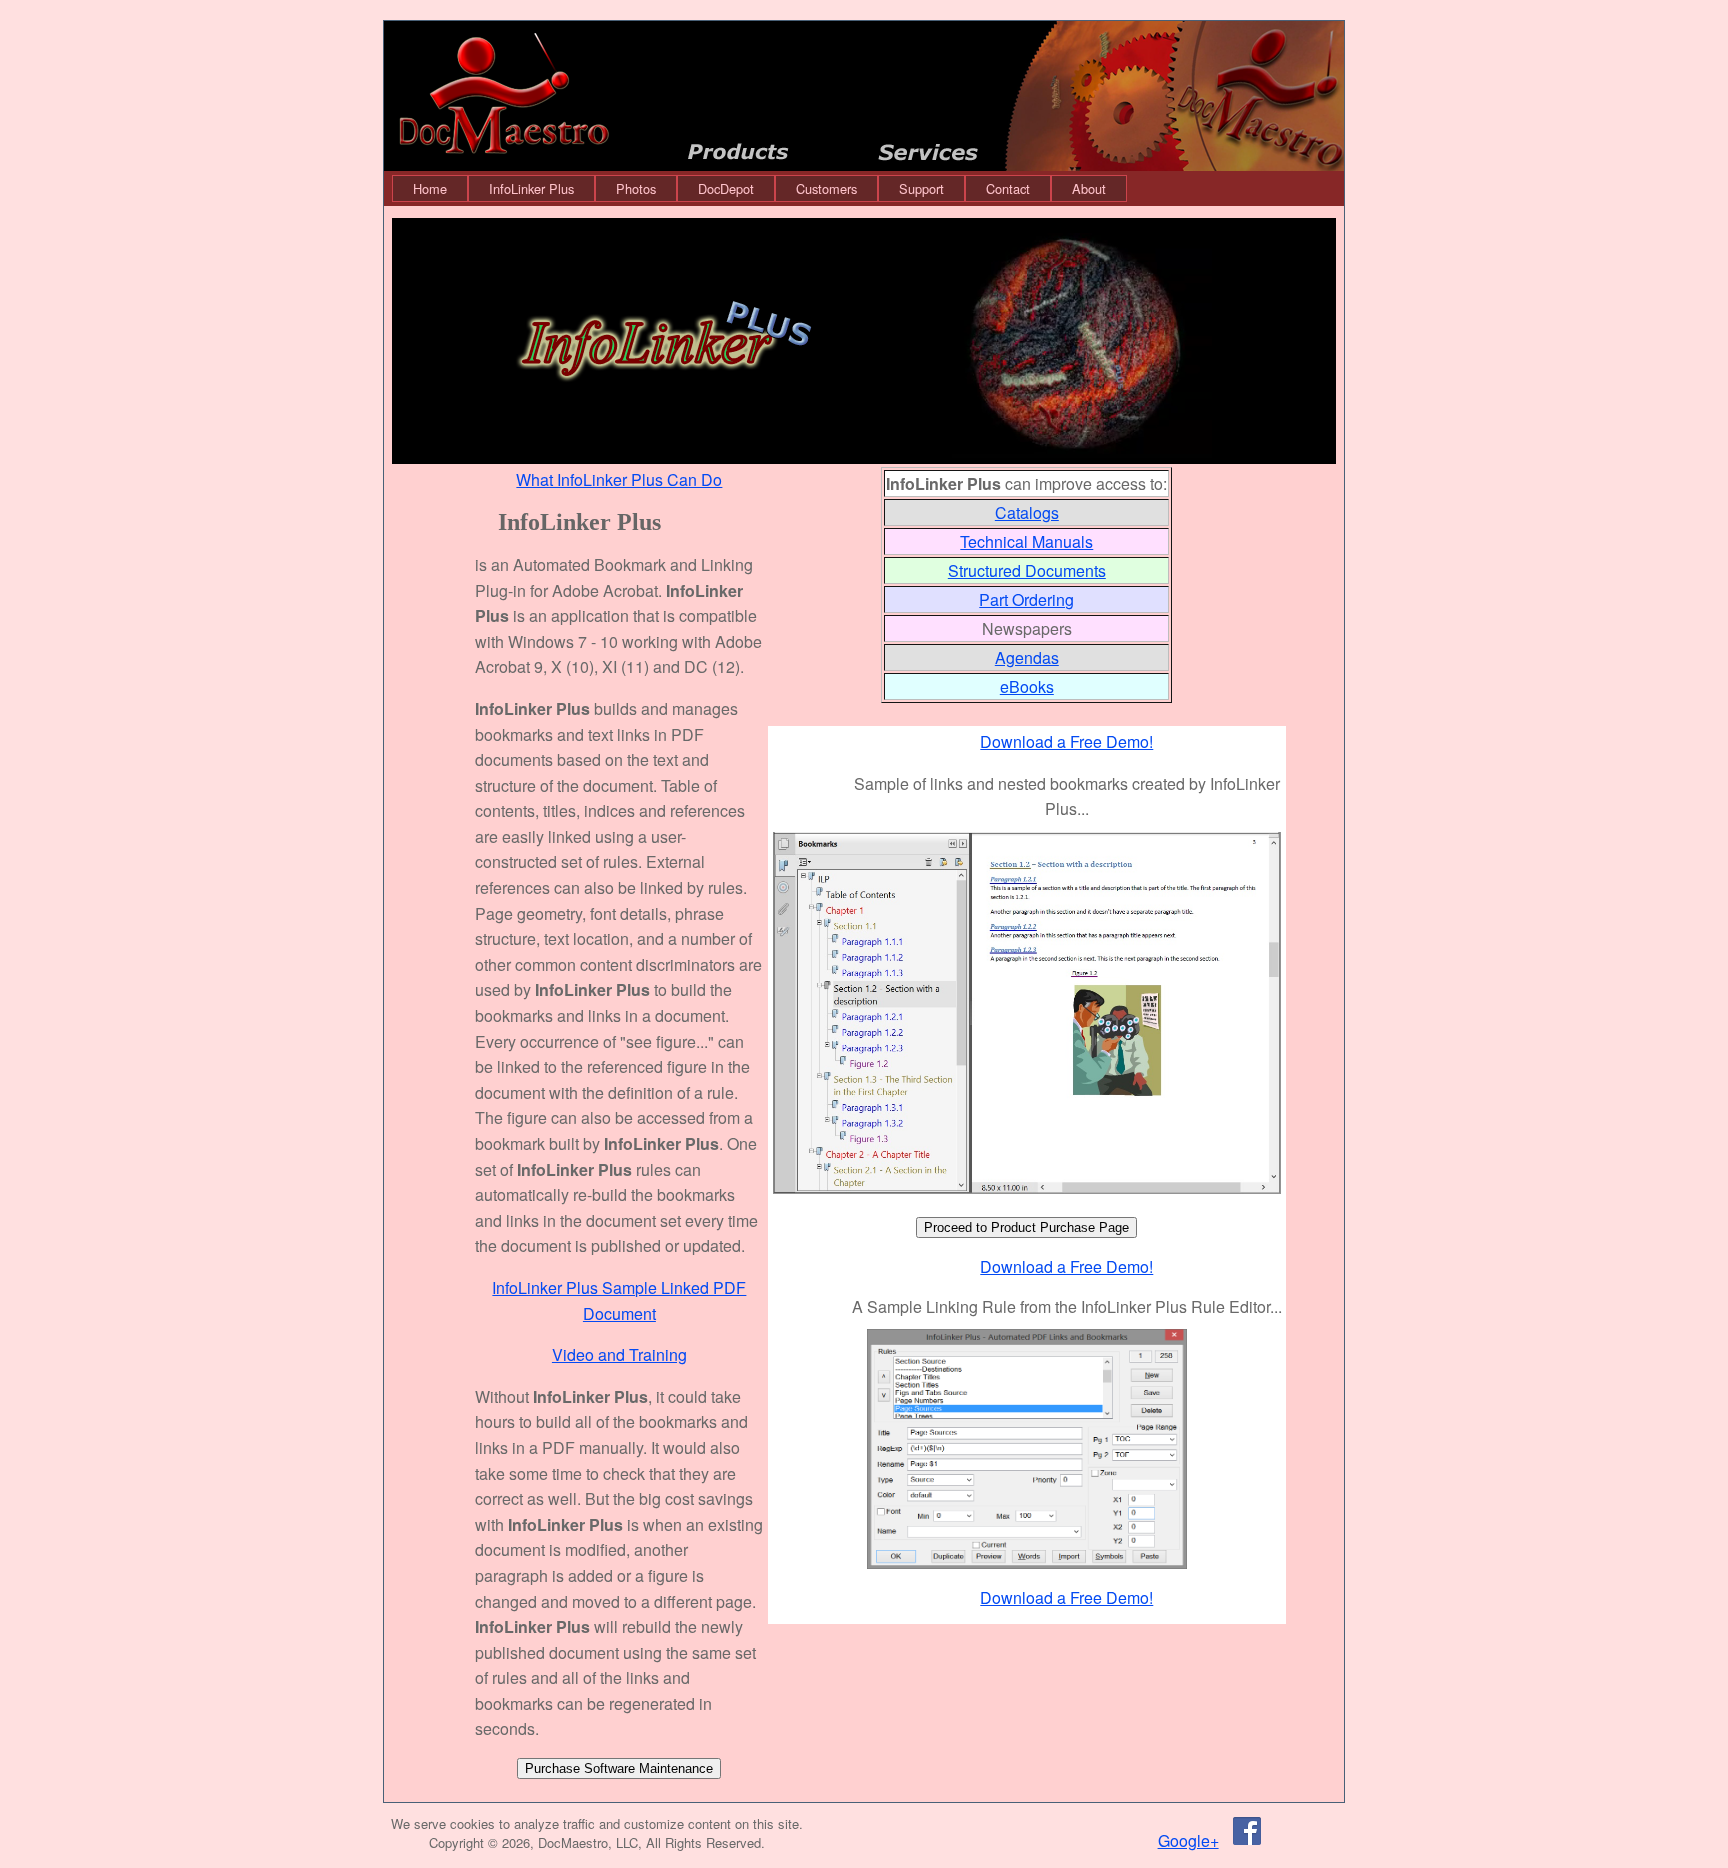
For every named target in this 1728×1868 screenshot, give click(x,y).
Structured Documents (1027, 570)
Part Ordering (1026, 599)
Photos (636, 188)
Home (430, 188)
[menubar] (759, 188)
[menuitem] (430, 188)
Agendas (1027, 657)
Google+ (1188, 1840)
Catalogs (1027, 512)
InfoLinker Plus (531, 188)
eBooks (1027, 686)
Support (921, 188)
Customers (826, 188)
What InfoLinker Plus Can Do (619, 479)
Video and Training (619, 1354)
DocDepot (726, 188)
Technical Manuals (1026, 541)
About (1089, 188)
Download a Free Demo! (1066, 741)
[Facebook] (1247, 1840)
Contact (1008, 188)
